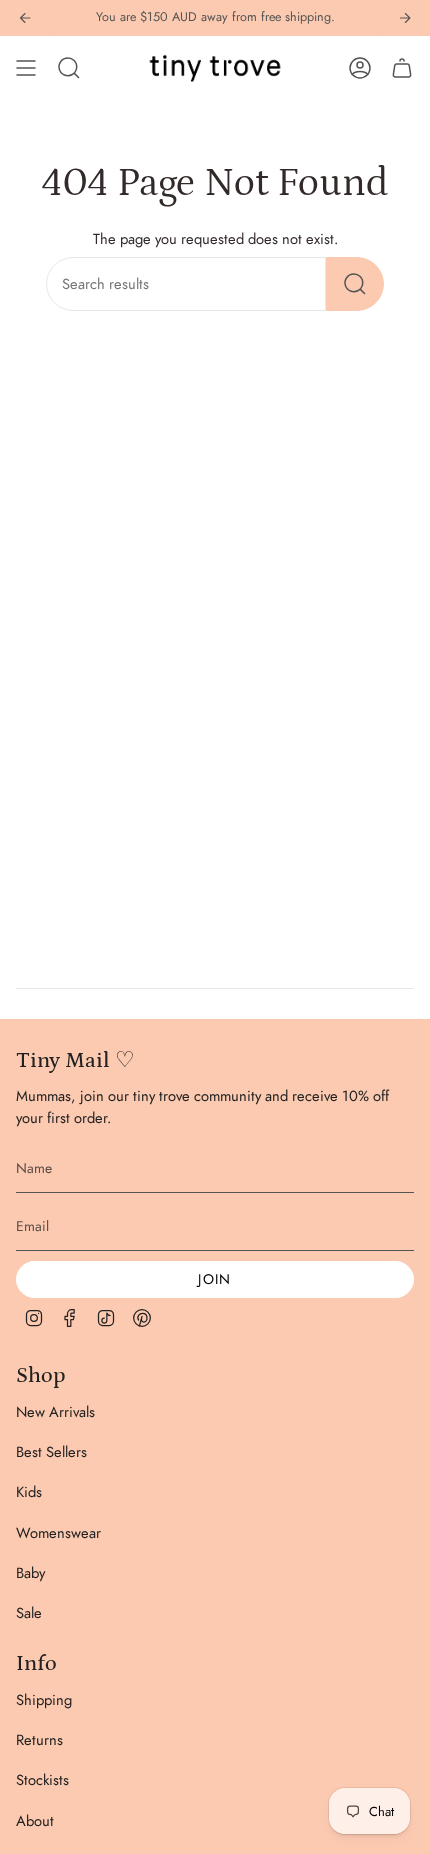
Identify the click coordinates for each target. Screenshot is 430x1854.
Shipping (44, 1700)
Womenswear (58, 1533)
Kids (29, 1492)
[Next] (405, 18)
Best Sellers (51, 1452)
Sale (29, 1613)
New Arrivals (55, 1412)
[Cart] (402, 68)
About (35, 1821)
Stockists (42, 1780)
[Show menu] (26, 68)
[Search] (355, 284)
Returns (39, 1740)
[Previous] (25, 18)
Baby (30, 1573)
